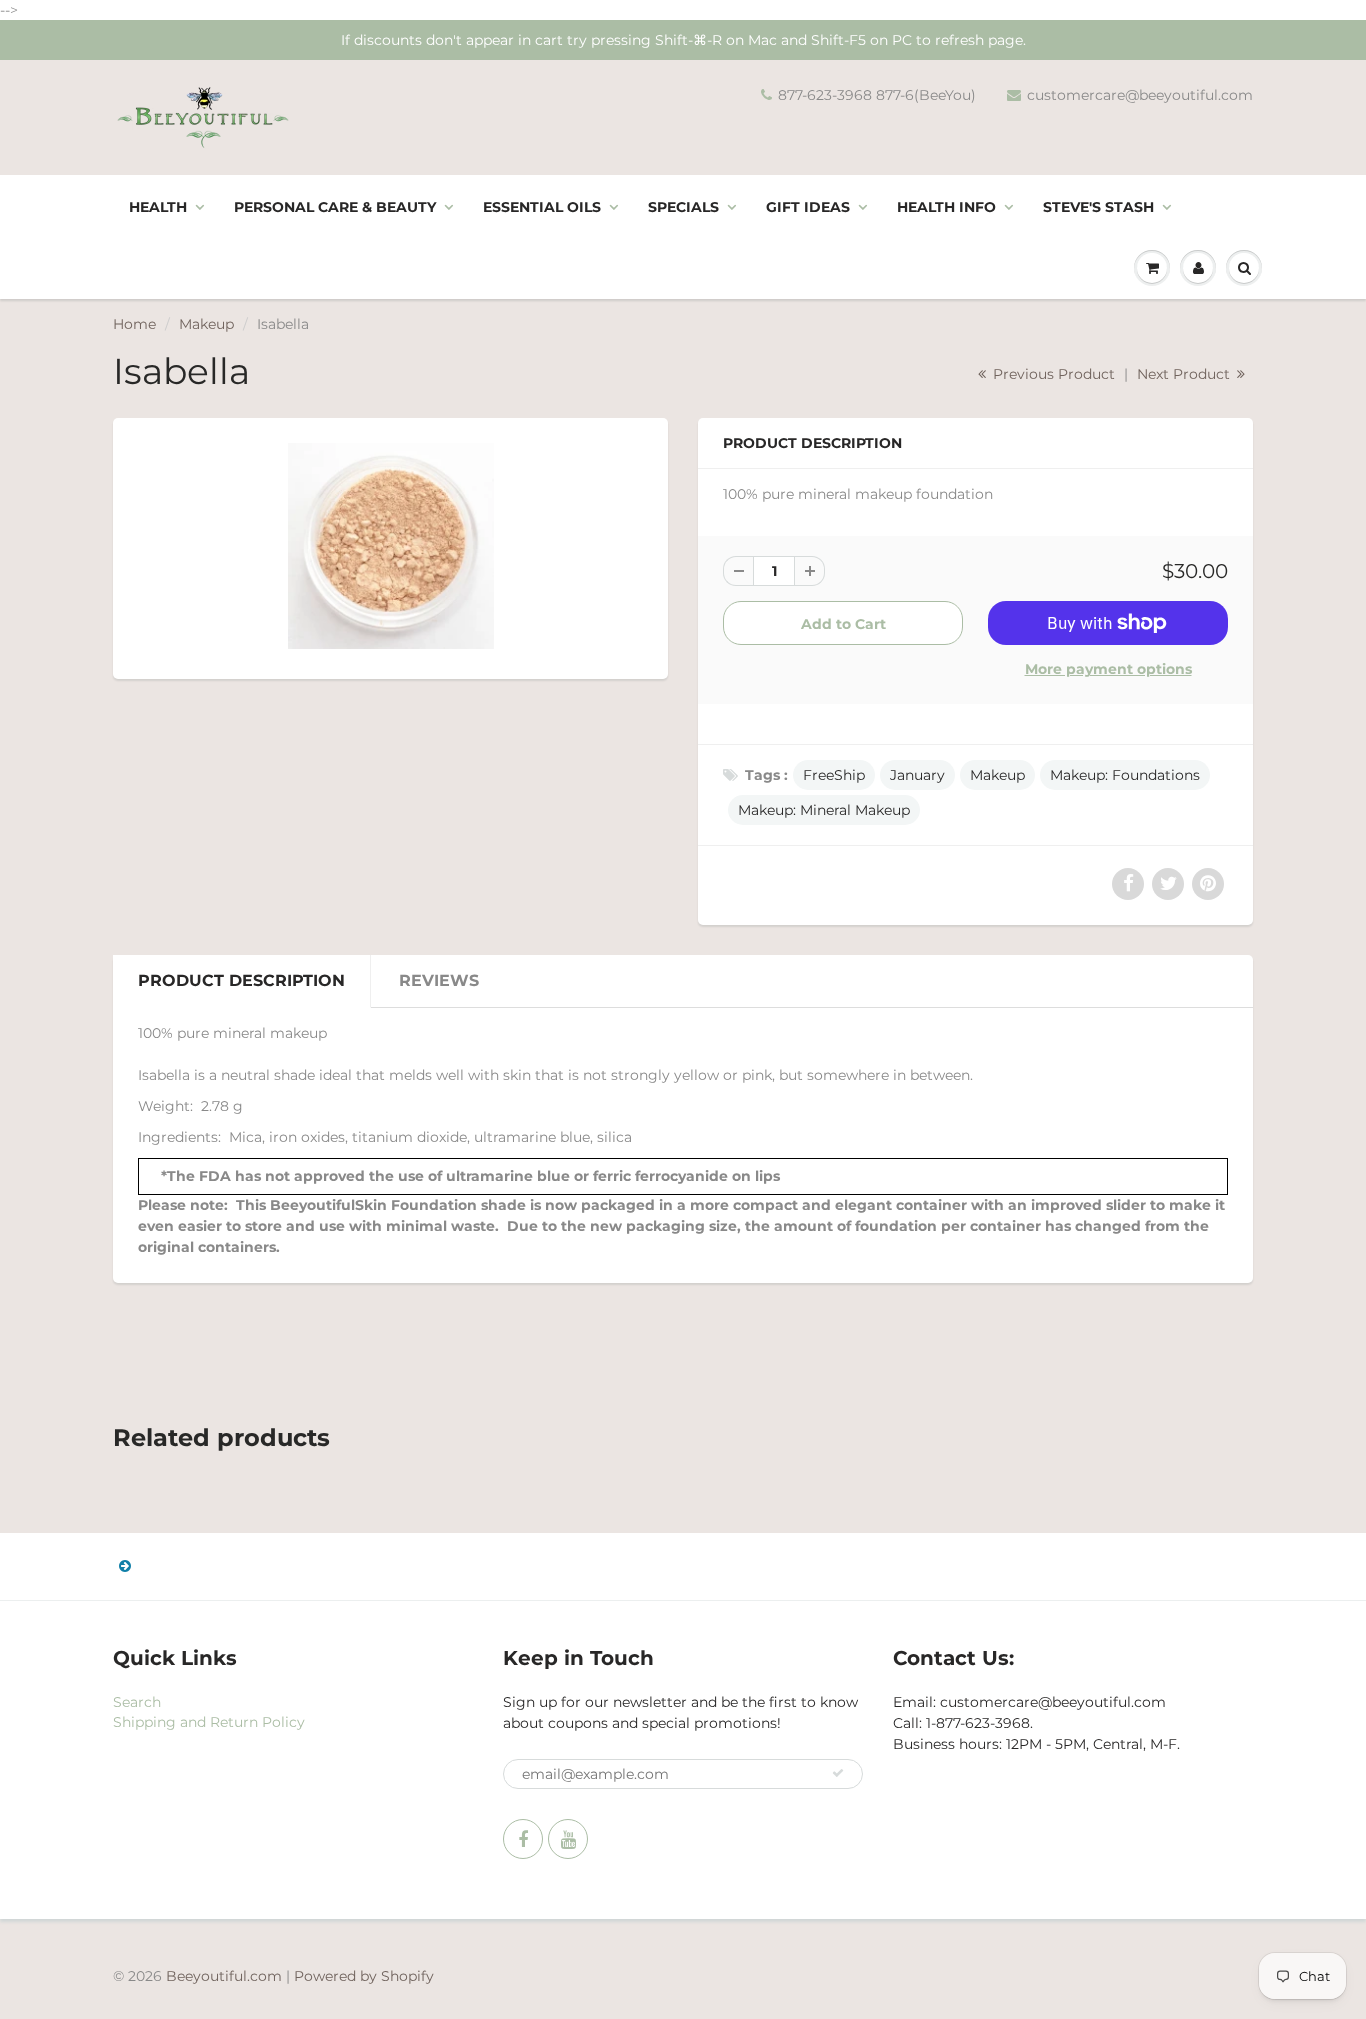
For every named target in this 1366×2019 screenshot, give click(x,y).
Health (158, 207)
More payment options (1108, 669)
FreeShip (834, 775)
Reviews (439, 980)
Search (137, 1702)
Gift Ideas (808, 207)
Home (134, 324)
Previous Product (1052, 374)
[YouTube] (568, 1839)
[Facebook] (523, 1839)
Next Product (1185, 374)
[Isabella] (390, 546)
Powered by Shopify (364, 1976)
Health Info (946, 207)
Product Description (241, 980)
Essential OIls (542, 207)
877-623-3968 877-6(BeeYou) (877, 95)
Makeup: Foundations (1125, 775)
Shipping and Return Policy (209, 1722)
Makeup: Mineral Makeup (824, 810)
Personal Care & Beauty (335, 207)
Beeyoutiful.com (224, 1976)
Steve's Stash (1098, 207)
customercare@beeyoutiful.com (1140, 95)
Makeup (206, 324)
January (917, 775)
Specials (683, 207)
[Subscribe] (838, 1773)
